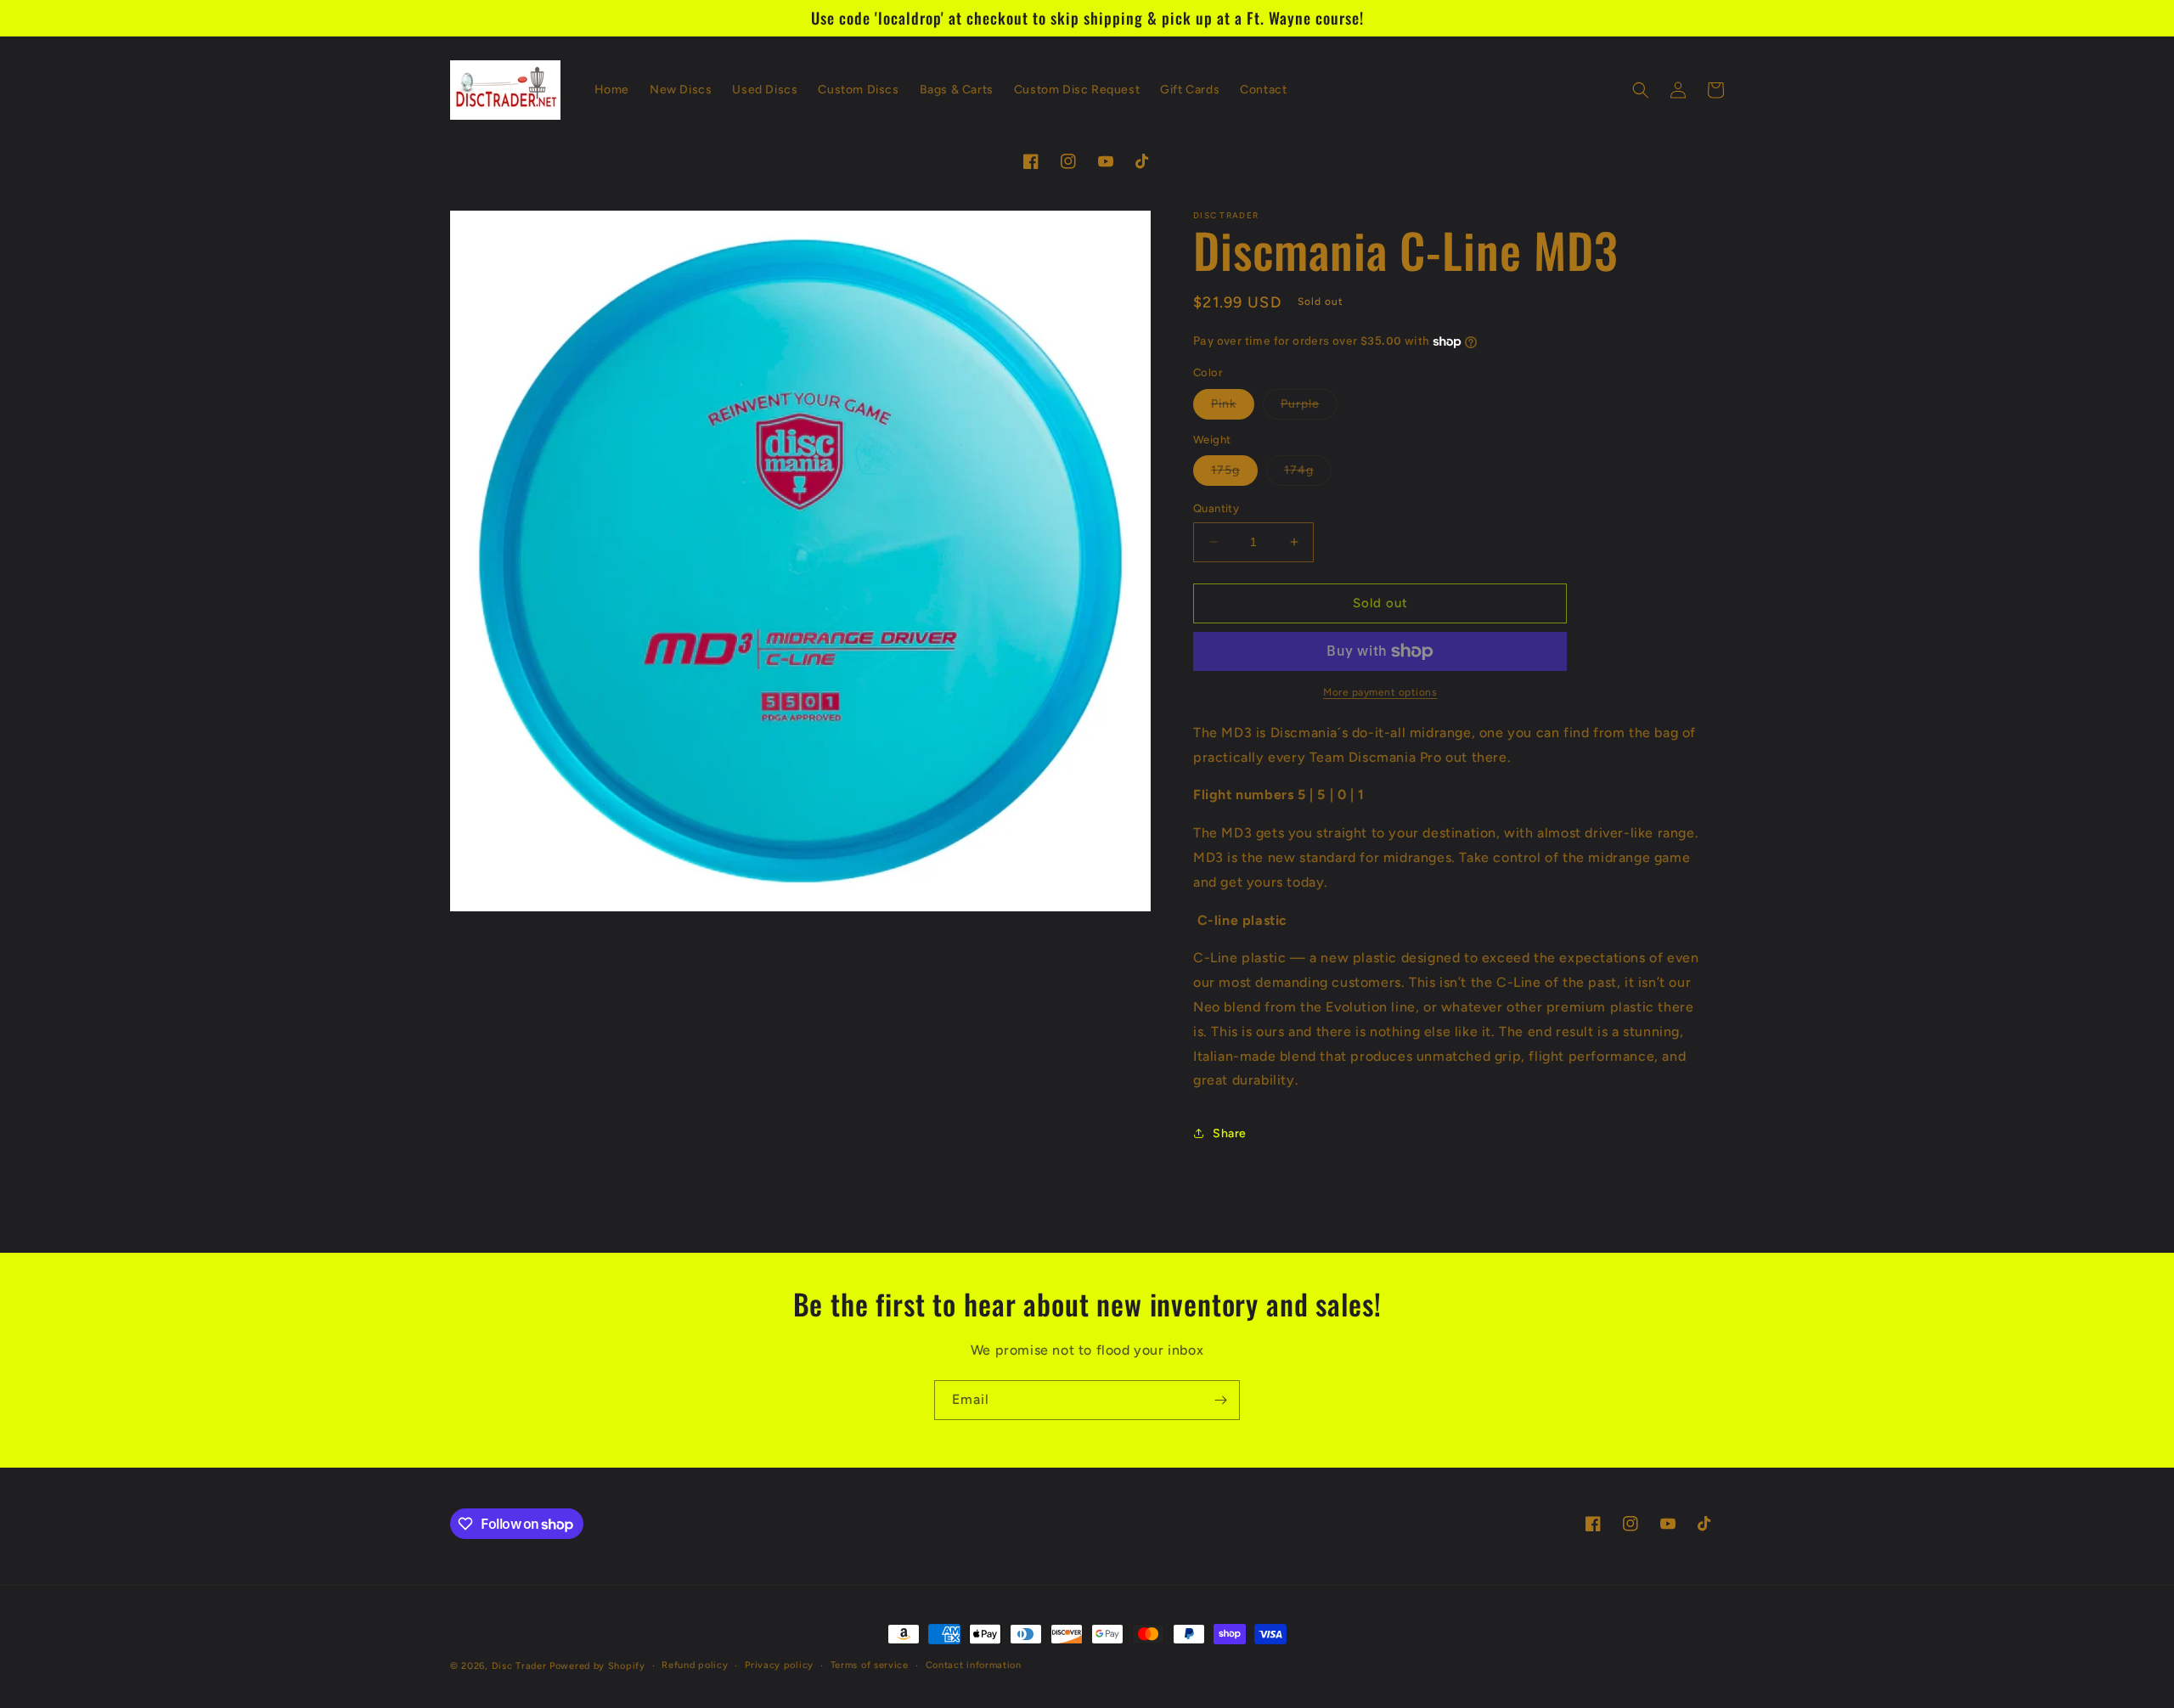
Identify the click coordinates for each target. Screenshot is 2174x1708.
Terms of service (870, 1665)
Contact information (974, 1665)
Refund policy (695, 1665)
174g (1308, 474)
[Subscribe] (1220, 1400)
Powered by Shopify (597, 1666)
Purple (1309, 408)
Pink (1233, 408)
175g (1234, 474)
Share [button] (1230, 1133)
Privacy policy (779, 1665)
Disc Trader (519, 1666)
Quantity (1216, 508)
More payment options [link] (1380, 692)
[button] (1641, 90)
